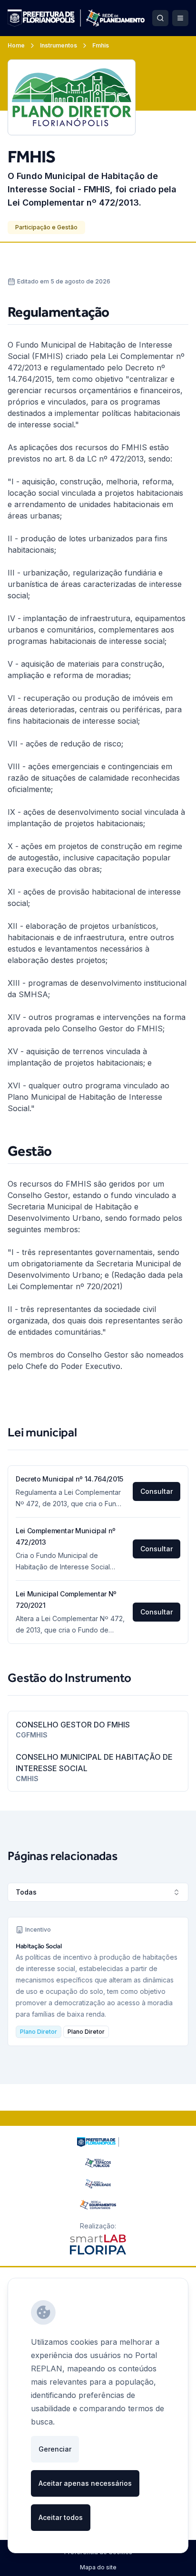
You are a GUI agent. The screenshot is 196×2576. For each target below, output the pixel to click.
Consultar (157, 1491)
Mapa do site (98, 2567)
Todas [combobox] (26, 1892)
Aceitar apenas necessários (85, 2483)
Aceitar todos (61, 2517)
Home (16, 45)
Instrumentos (59, 45)
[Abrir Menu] (180, 18)
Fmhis (101, 45)
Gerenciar (55, 2449)
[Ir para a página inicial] (76, 18)
